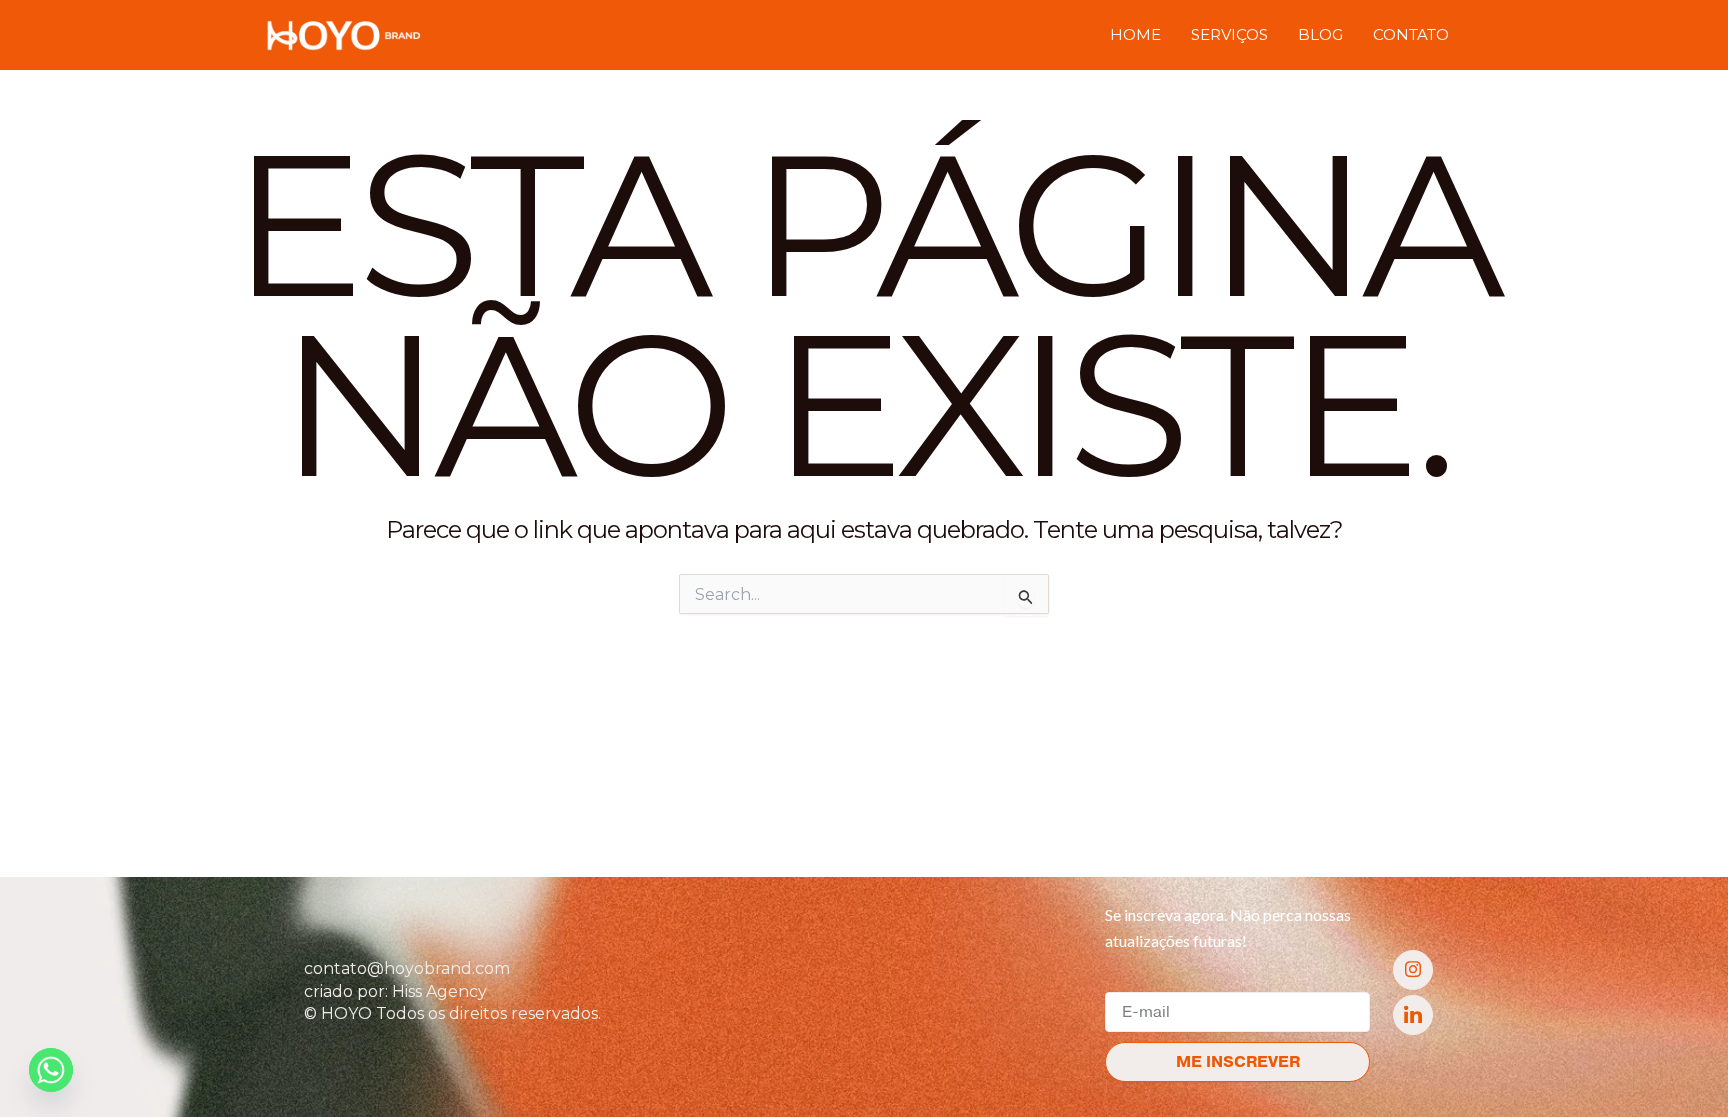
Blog (1320, 34)
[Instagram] (1413, 970)
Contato (1411, 34)
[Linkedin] (1413, 1015)
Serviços (1229, 34)
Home (1135, 34)
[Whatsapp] (51, 1070)
